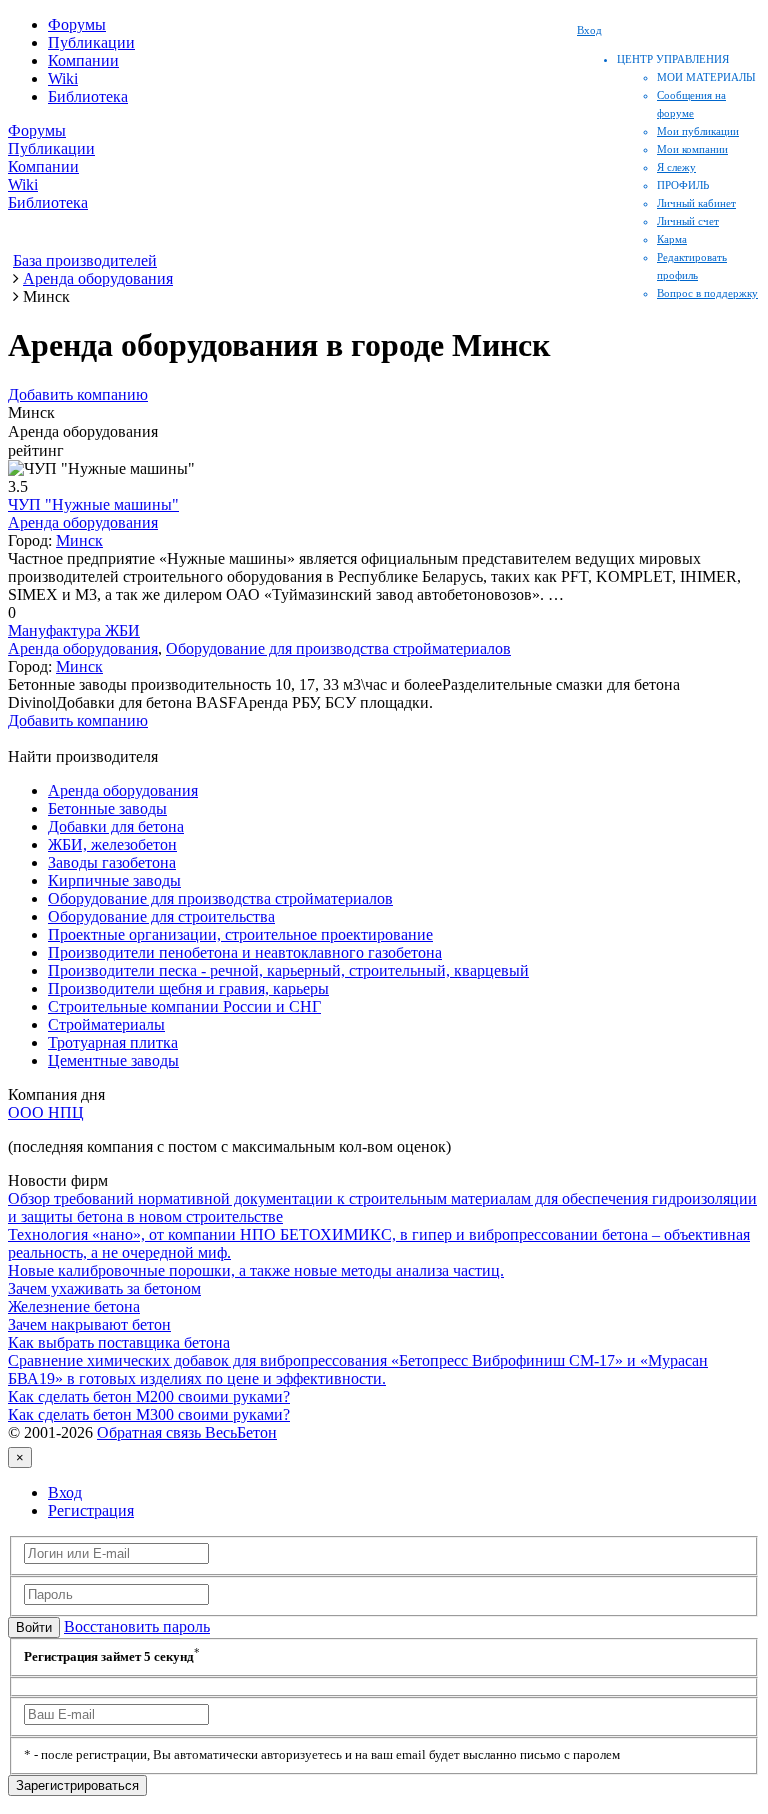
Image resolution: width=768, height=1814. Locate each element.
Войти (34, 1627)
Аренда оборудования (83, 522)
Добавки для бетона (116, 826)
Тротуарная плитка (113, 1042)
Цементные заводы (113, 1060)
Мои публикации (698, 131)
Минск (79, 540)
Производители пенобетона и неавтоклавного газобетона (245, 952)
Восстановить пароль (137, 1626)
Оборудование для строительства (161, 916)
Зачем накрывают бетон (89, 1324)
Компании (83, 60)
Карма (672, 239)
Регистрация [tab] (91, 1510)
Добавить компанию (78, 394)
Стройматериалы (106, 1024)
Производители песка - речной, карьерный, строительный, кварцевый (288, 970)
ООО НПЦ (46, 1112)
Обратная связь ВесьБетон (187, 1432)
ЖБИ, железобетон (112, 844)
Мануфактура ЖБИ (74, 630)
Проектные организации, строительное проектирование (240, 934)
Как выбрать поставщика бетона (119, 1342)
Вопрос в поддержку (707, 293)
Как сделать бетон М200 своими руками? (149, 1396)
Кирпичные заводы (114, 880)
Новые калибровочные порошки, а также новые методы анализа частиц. (256, 1270)
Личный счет (688, 221)
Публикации (91, 42)
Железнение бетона (74, 1306)
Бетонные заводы (107, 808)
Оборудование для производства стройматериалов (338, 648)
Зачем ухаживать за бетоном (104, 1288)
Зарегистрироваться (77, 1785)
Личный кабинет (696, 203)
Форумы (77, 24)
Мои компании (692, 149)
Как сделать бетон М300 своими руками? (149, 1414)
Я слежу (676, 167)
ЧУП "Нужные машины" (93, 504)
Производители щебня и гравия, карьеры (188, 988)
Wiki (63, 78)
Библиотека (88, 96)
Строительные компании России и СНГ (184, 1006)
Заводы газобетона (112, 862)
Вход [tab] (65, 1492)
